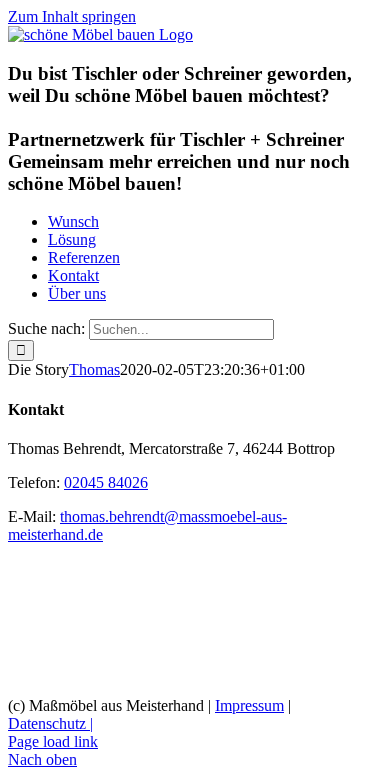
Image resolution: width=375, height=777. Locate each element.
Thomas (94, 369)
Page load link (53, 741)
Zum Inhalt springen (72, 16)
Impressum (249, 705)
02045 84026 (106, 482)
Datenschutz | (50, 723)
